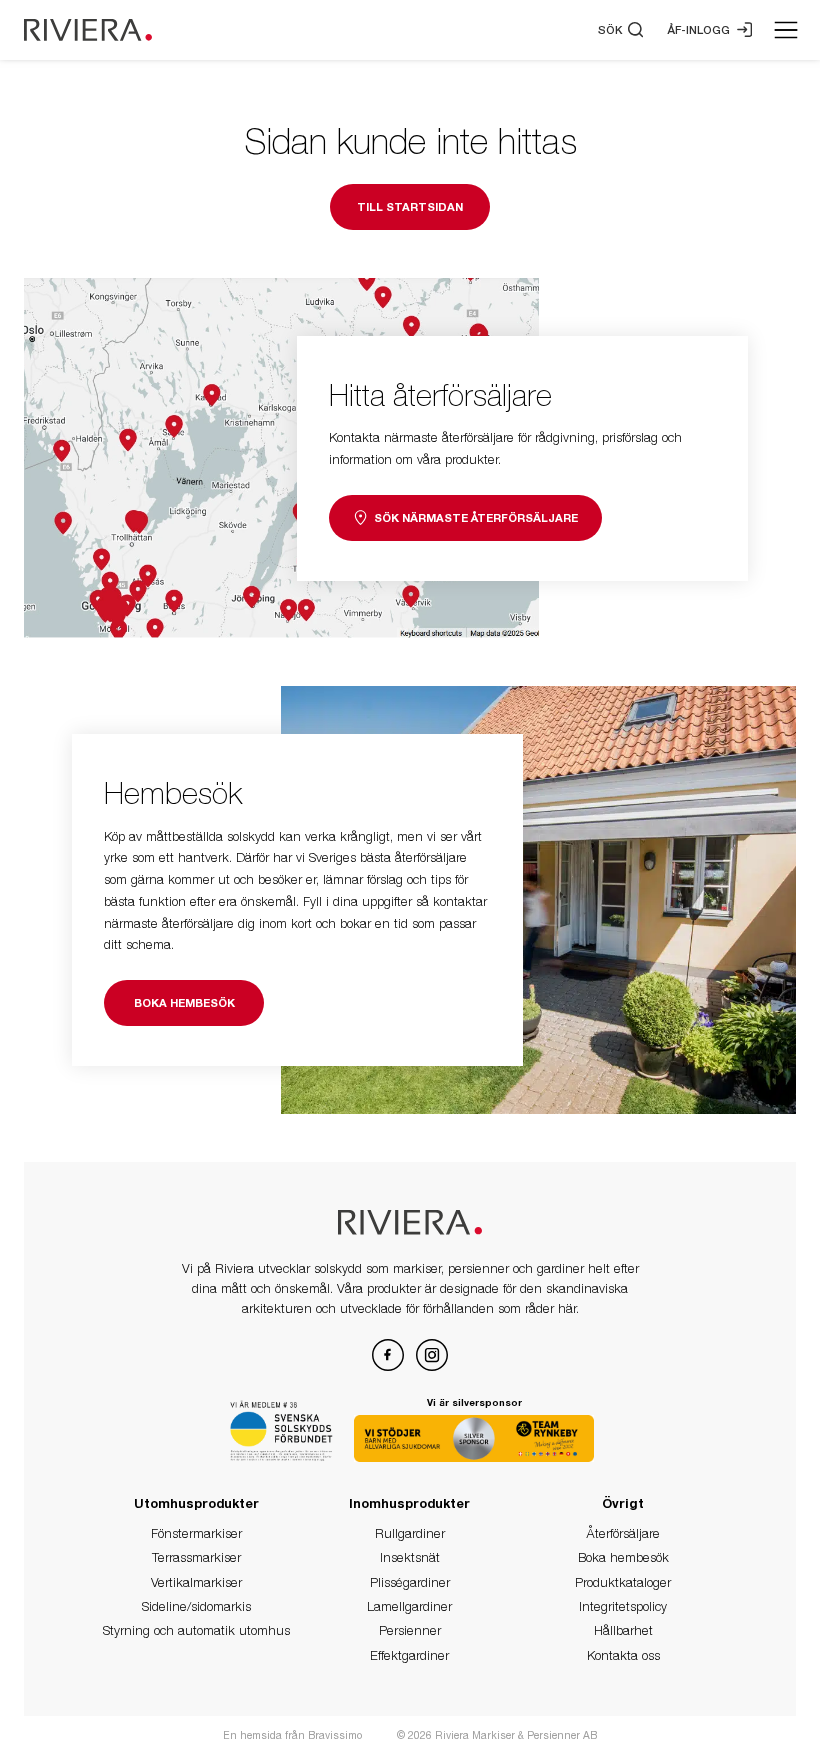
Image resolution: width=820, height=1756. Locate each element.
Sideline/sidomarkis (196, 1606)
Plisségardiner (410, 1582)
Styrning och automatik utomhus (196, 1630)
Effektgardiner (409, 1655)
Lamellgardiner (409, 1606)
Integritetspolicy (623, 1606)
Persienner (410, 1630)
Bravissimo (336, 1735)
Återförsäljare (623, 1533)
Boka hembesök (623, 1557)
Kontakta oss (623, 1655)
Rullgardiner (410, 1533)
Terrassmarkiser (196, 1557)
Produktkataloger (623, 1582)
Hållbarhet (623, 1630)
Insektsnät (410, 1557)
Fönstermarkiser (196, 1533)
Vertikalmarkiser (196, 1582)
